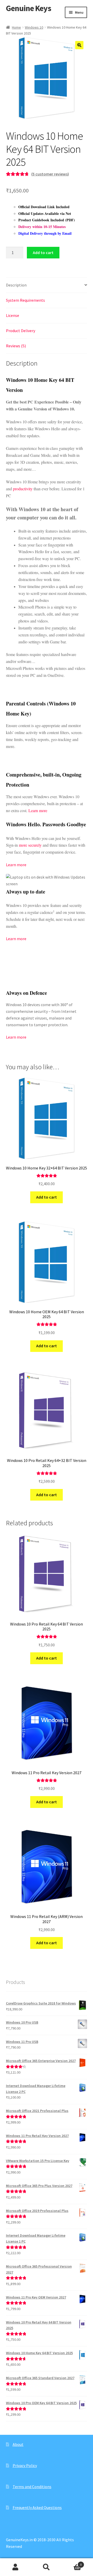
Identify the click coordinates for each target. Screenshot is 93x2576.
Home (16, 27)
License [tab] (13, 315)
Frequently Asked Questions (37, 2507)
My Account (16, 2567)
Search (47, 2567)
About (18, 2444)
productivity (23, 489)
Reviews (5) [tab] (16, 346)
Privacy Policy (25, 2465)
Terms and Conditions (32, 2487)
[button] (79, 45)
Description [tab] (16, 285)
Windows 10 (34, 27)
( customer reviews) (50, 174)
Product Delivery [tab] (21, 331)
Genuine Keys (29, 8)
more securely (30, 845)
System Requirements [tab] (25, 300)
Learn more (38, 810)
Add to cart (43, 252)
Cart (72, 2563)
